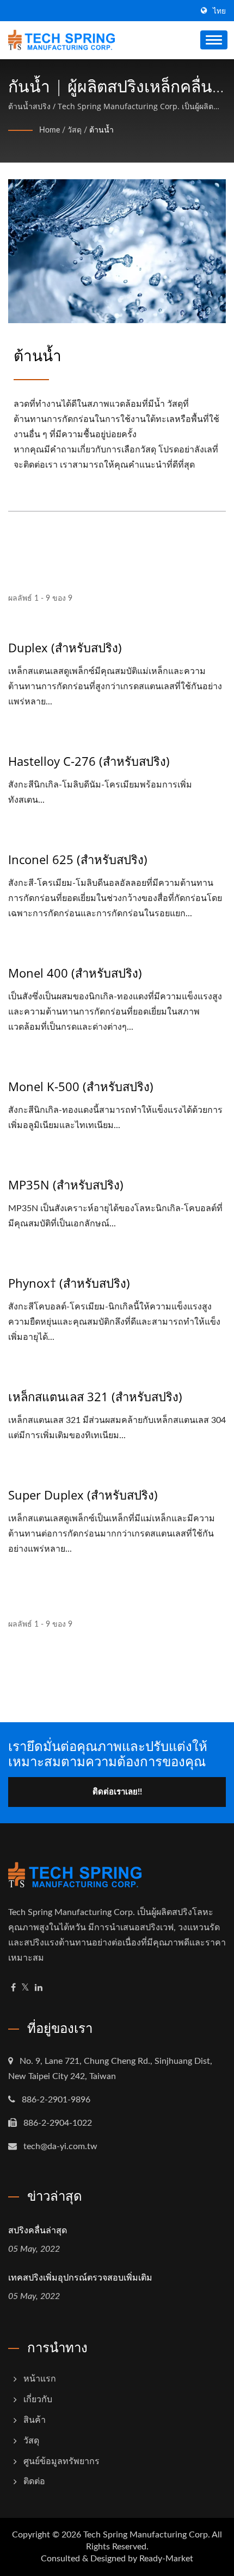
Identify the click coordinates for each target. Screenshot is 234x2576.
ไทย (219, 11)
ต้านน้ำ (101, 130)
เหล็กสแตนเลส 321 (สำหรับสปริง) (95, 1396)
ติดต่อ (34, 2481)
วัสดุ (75, 130)
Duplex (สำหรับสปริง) (65, 647)
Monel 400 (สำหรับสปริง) (75, 973)
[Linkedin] (39, 1988)
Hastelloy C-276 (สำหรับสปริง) (89, 761)
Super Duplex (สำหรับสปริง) (83, 1495)
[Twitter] (25, 1988)
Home (50, 130)
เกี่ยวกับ (38, 2399)
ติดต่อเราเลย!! (117, 1792)
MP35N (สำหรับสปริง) (66, 1185)
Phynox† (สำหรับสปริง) (69, 1283)
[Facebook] (13, 1988)
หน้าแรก (40, 2379)
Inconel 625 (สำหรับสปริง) (78, 859)
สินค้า (35, 2420)
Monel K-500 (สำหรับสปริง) (81, 1086)
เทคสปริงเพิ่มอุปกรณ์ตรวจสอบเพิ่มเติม (80, 2277)
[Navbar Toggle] (214, 40)
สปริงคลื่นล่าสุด (38, 2230)
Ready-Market (166, 2559)
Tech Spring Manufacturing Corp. (147, 2535)
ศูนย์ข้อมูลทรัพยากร (61, 2461)
